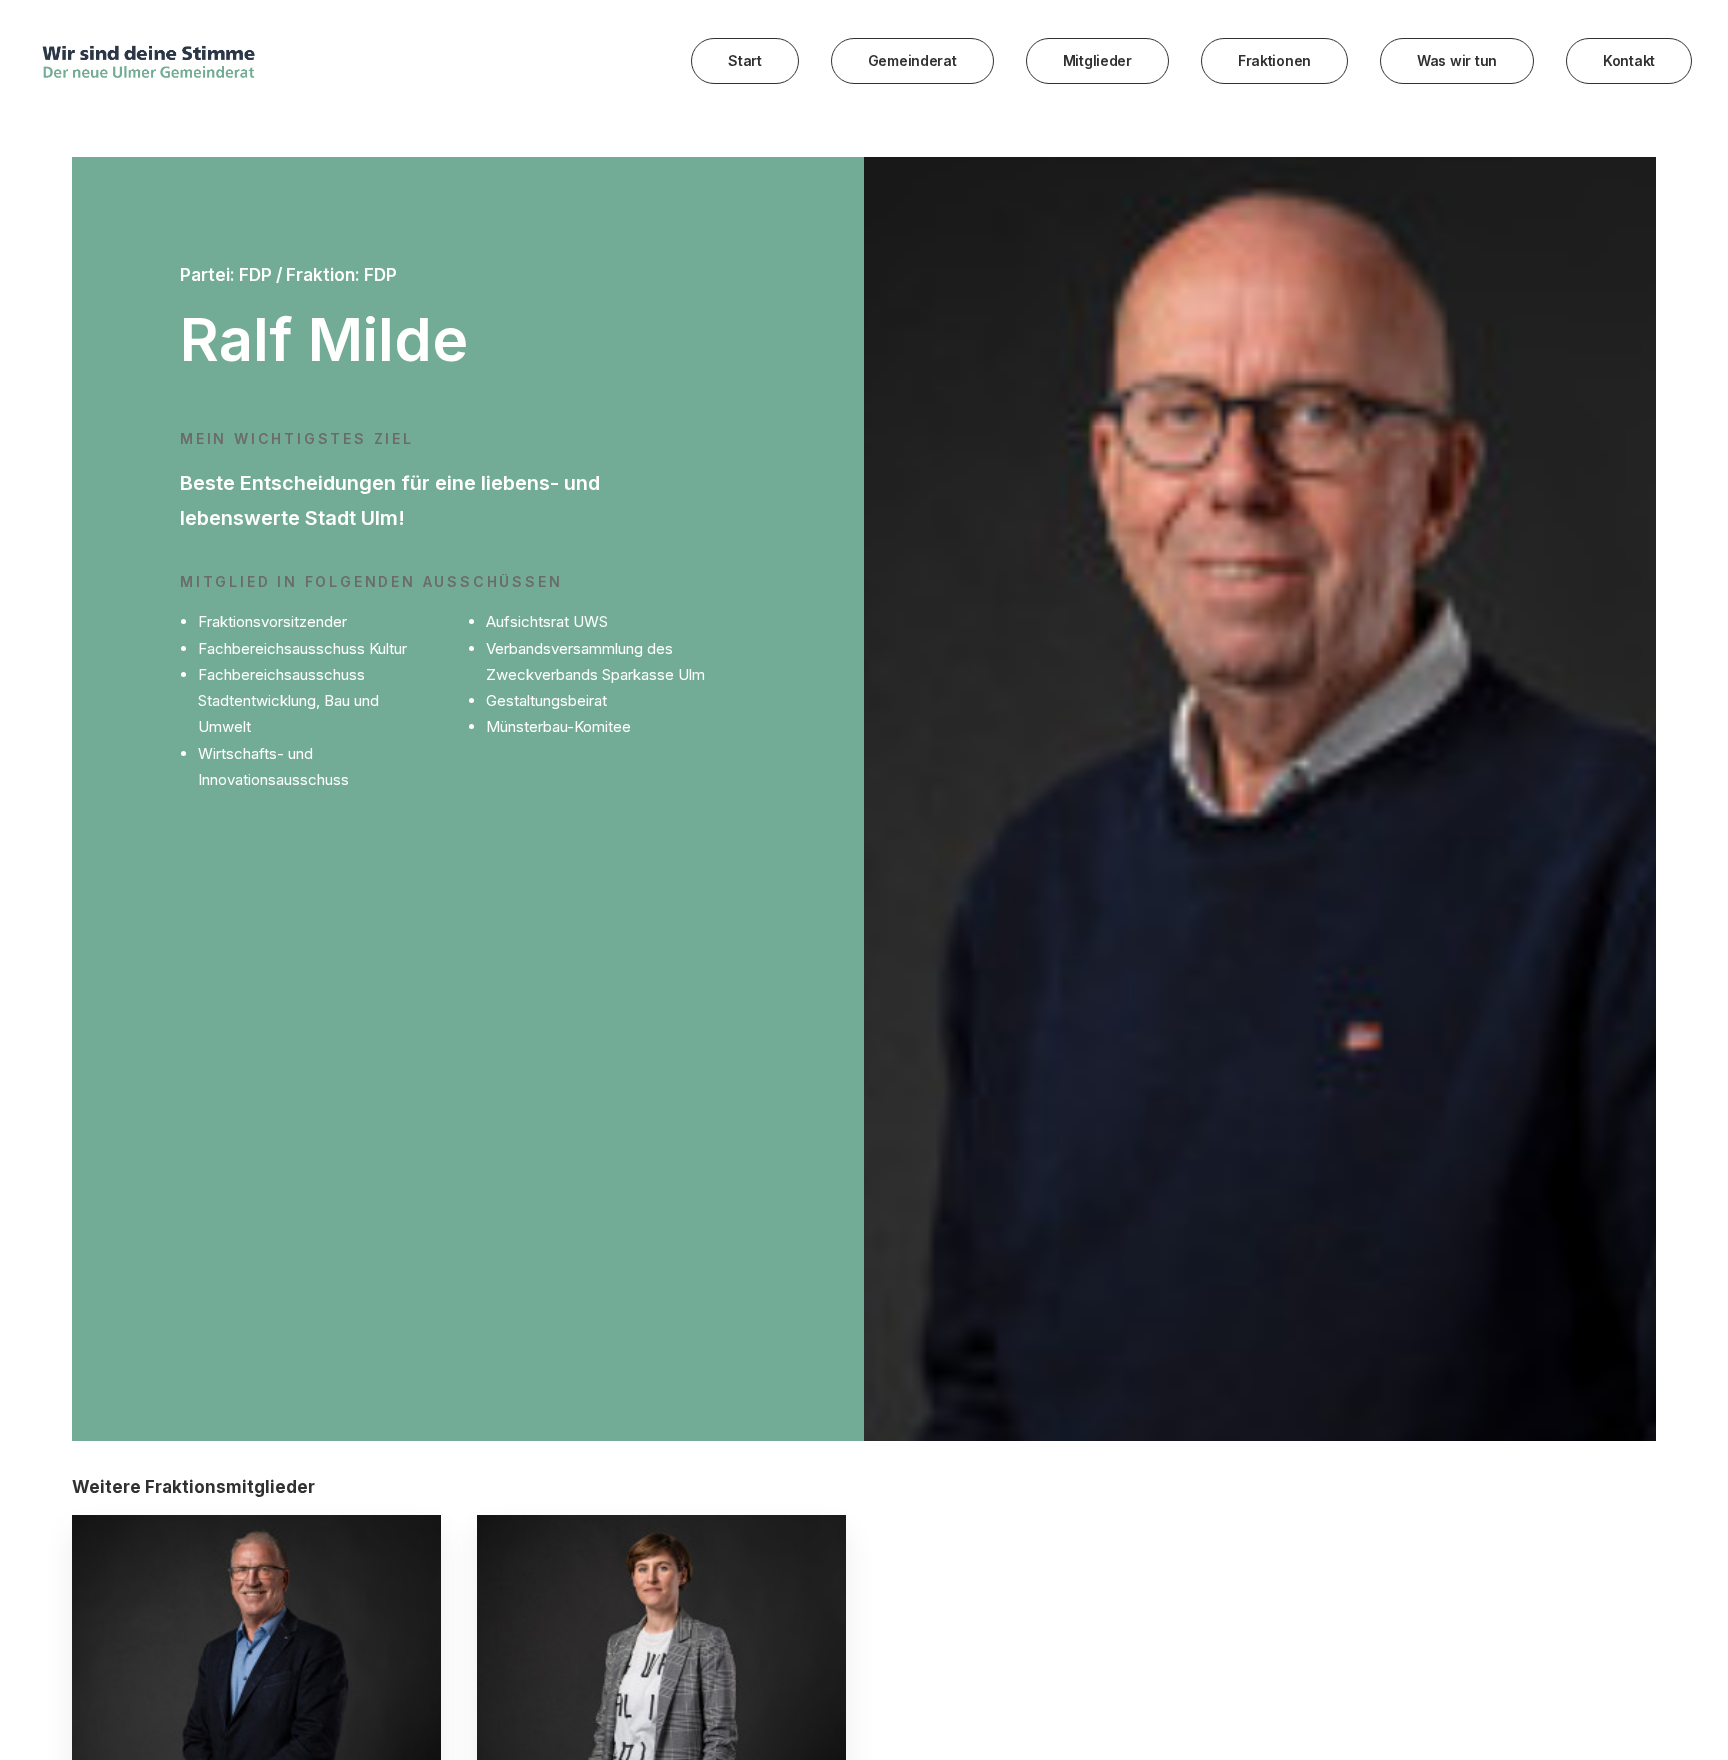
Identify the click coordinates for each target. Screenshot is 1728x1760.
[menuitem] (752, 61)
